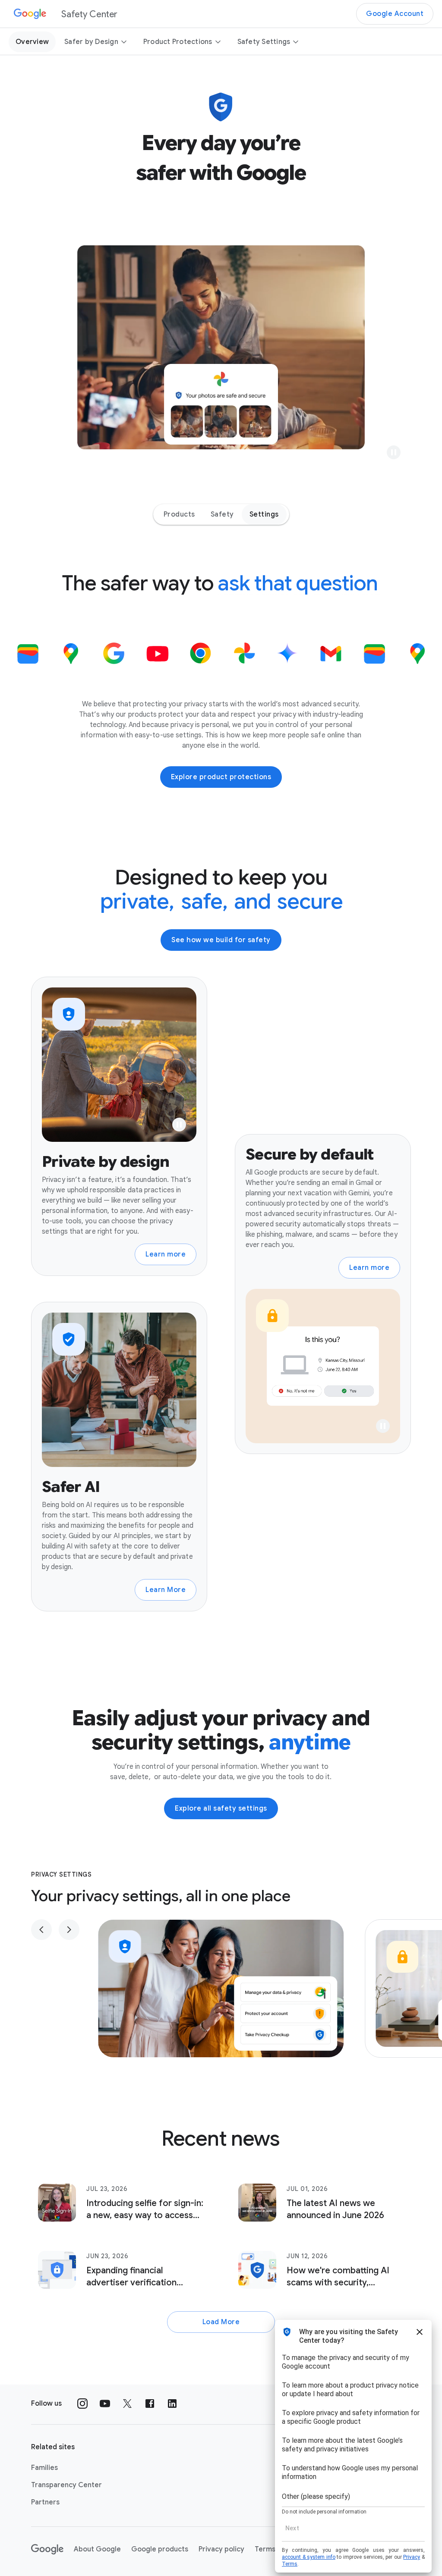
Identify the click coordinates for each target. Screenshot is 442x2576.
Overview (32, 42)
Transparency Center (66, 2485)
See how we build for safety (221, 940)
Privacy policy (221, 2549)
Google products (160, 2549)
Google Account (395, 14)
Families (44, 2468)
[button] (394, 452)
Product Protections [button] (178, 42)
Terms (265, 2549)
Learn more (166, 1254)
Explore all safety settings (221, 1808)
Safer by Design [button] (91, 42)
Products (179, 514)
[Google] (47, 2549)
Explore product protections (221, 777)
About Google (97, 2549)
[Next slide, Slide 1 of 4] (69, 1930)
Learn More (166, 1590)
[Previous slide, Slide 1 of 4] (41, 1930)
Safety (222, 514)
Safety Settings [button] (264, 42)
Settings (264, 514)
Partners (45, 2502)
